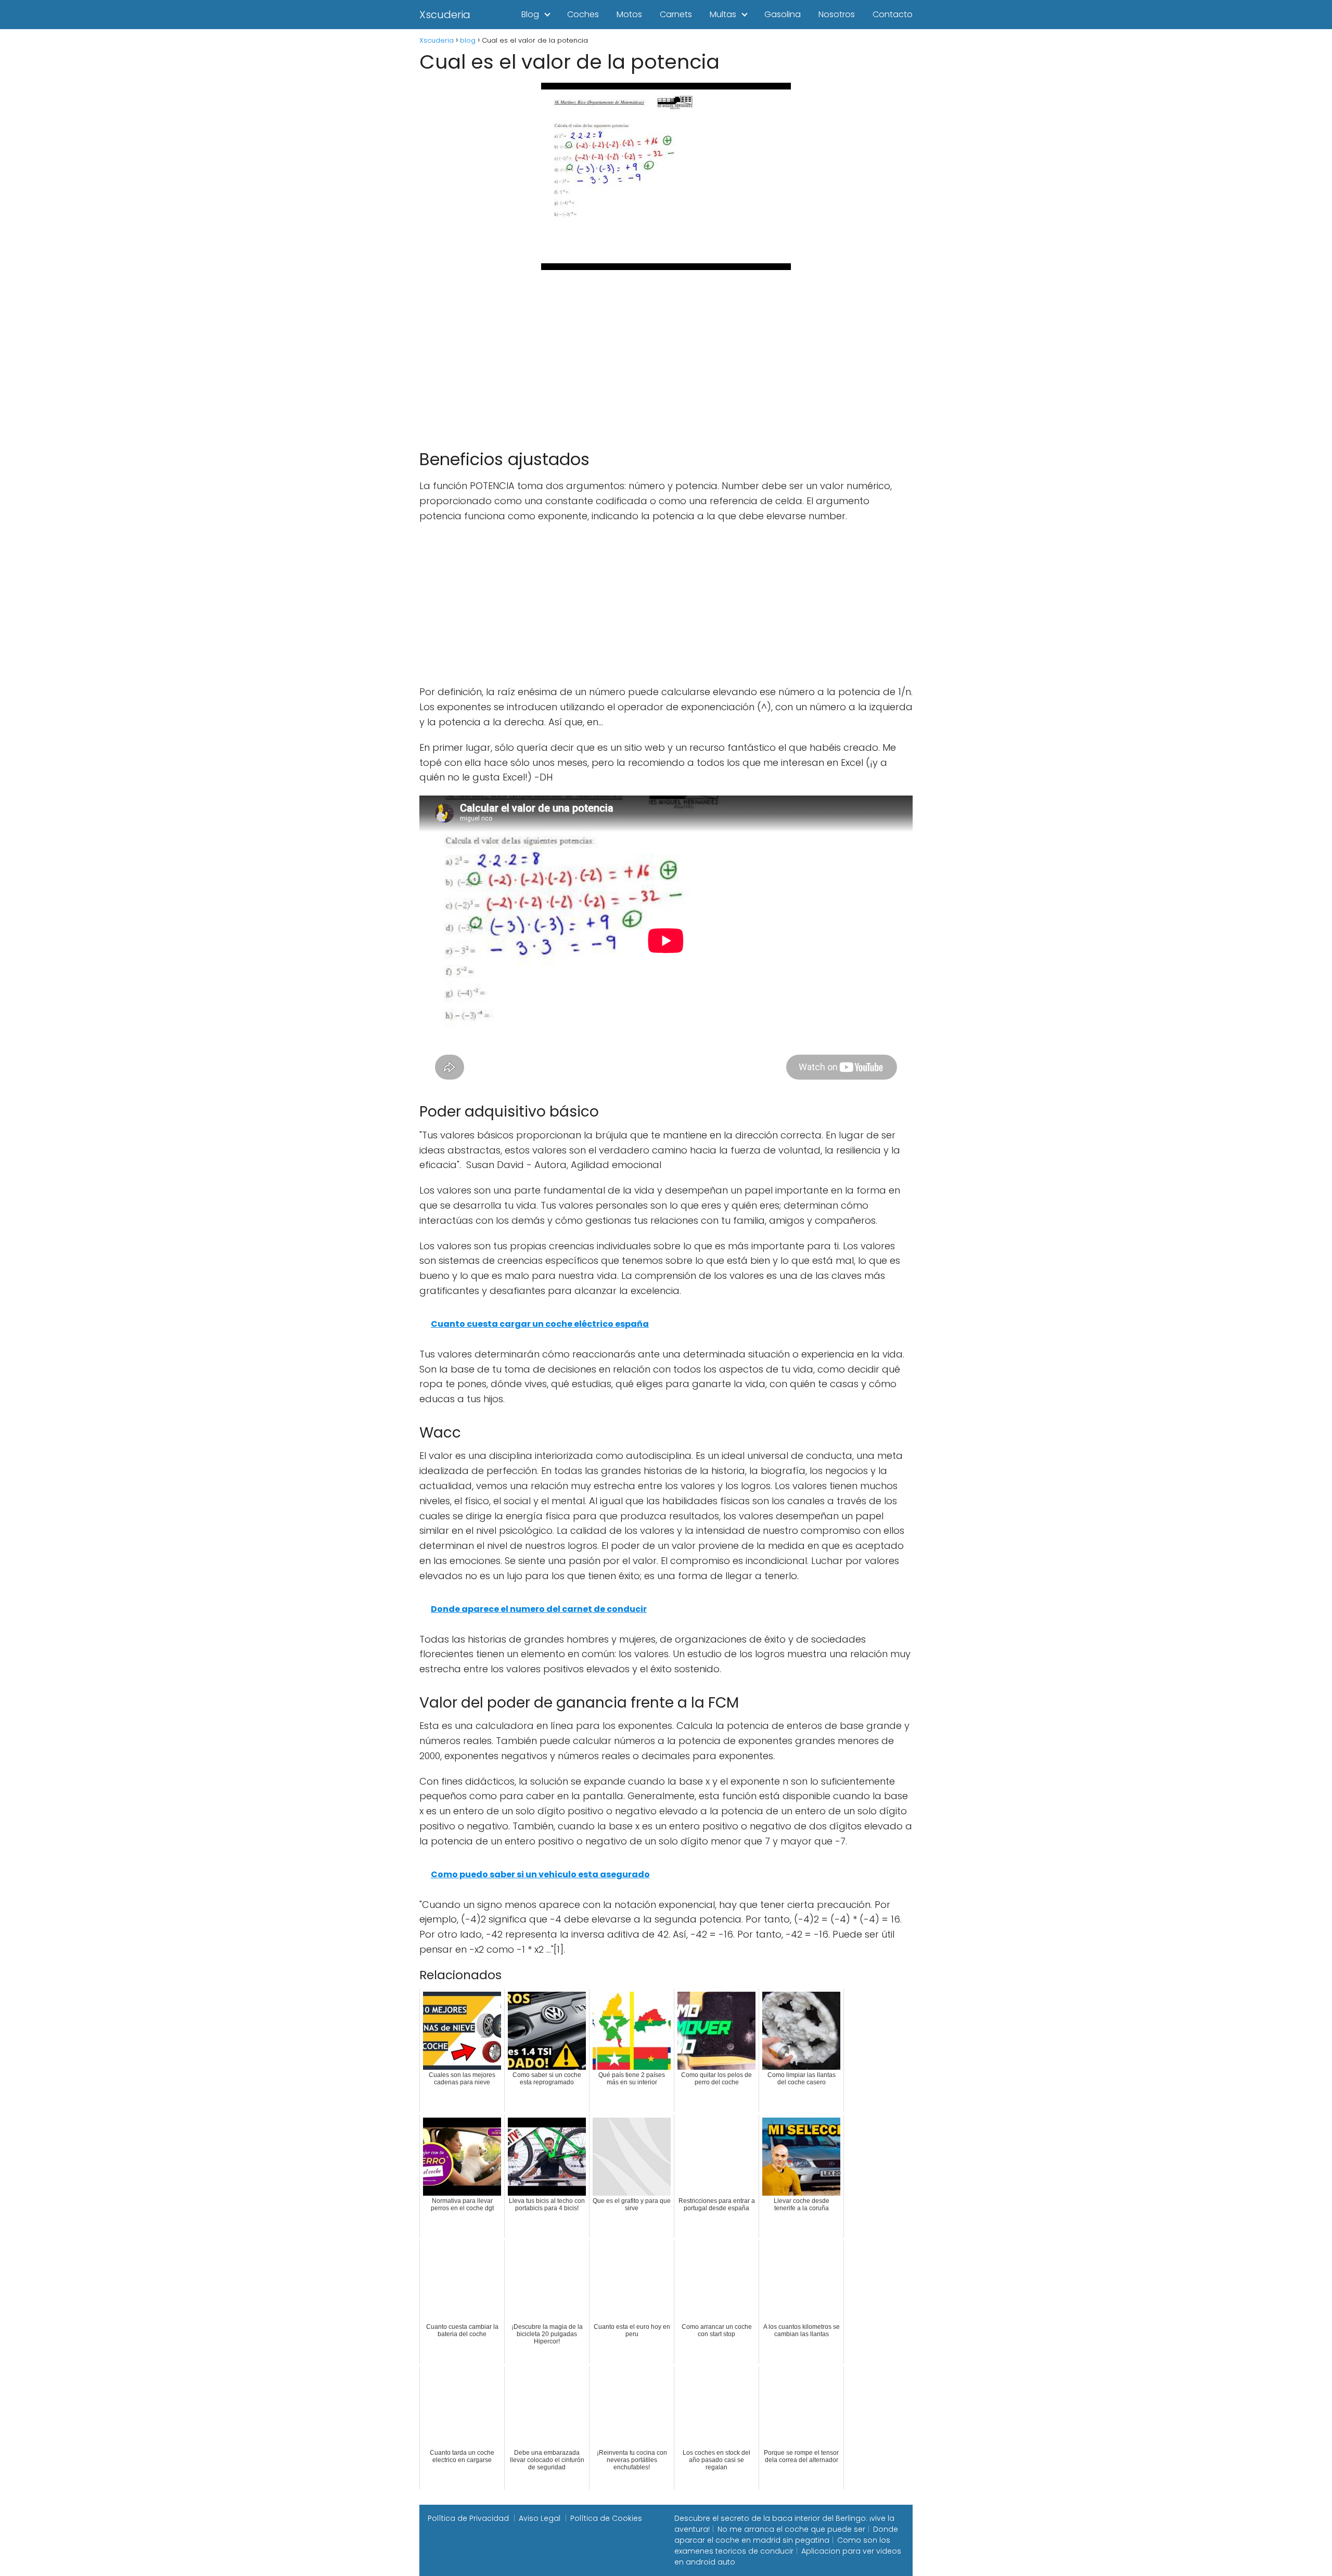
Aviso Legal (540, 2518)
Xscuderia (445, 15)
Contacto (893, 14)
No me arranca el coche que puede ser (791, 2529)
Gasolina (783, 14)
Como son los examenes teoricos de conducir (782, 2546)
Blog (530, 14)
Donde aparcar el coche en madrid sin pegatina (786, 2535)
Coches (583, 14)
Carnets (676, 14)
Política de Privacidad (468, 2518)
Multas (723, 14)
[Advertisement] (666, 355)
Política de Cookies (606, 2518)
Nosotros (837, 14)
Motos (629, 14)
